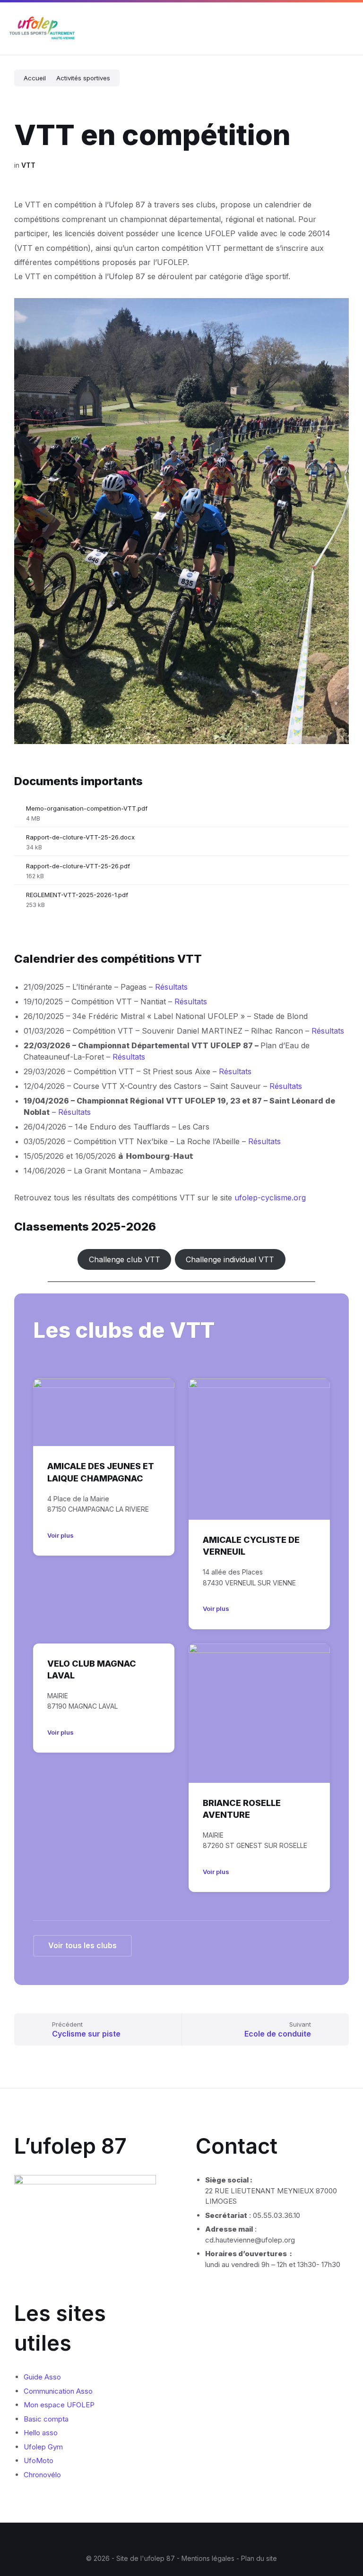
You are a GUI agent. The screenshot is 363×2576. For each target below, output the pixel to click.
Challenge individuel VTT (230, 1259)
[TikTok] (203, 2540)
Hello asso (41, 2433)
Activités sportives (83, 78)
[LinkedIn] (189, 2540)
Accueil (35, 78)
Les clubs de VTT (124, 1330)
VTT (28, 165)
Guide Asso (42, 2377)
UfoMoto (39, 2460)
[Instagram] (174, 2540)
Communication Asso (58, 2391)
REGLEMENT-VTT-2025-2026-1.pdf (77, 895)
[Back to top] (342, 2533)
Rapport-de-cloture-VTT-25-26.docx (80, 837)
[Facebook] (160, 2540)
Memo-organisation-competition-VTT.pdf (87, 808)
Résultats (171, 987)
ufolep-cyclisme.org (270, 1198)
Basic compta (46, 2419)
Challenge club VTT (125, 1259)
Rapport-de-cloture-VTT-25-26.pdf (78, 866)
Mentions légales (209, 2558)
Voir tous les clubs (82, 1945)
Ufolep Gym (43, 2447)
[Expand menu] (347, 29)
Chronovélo (42, 2475)
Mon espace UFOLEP (59, 2405)
